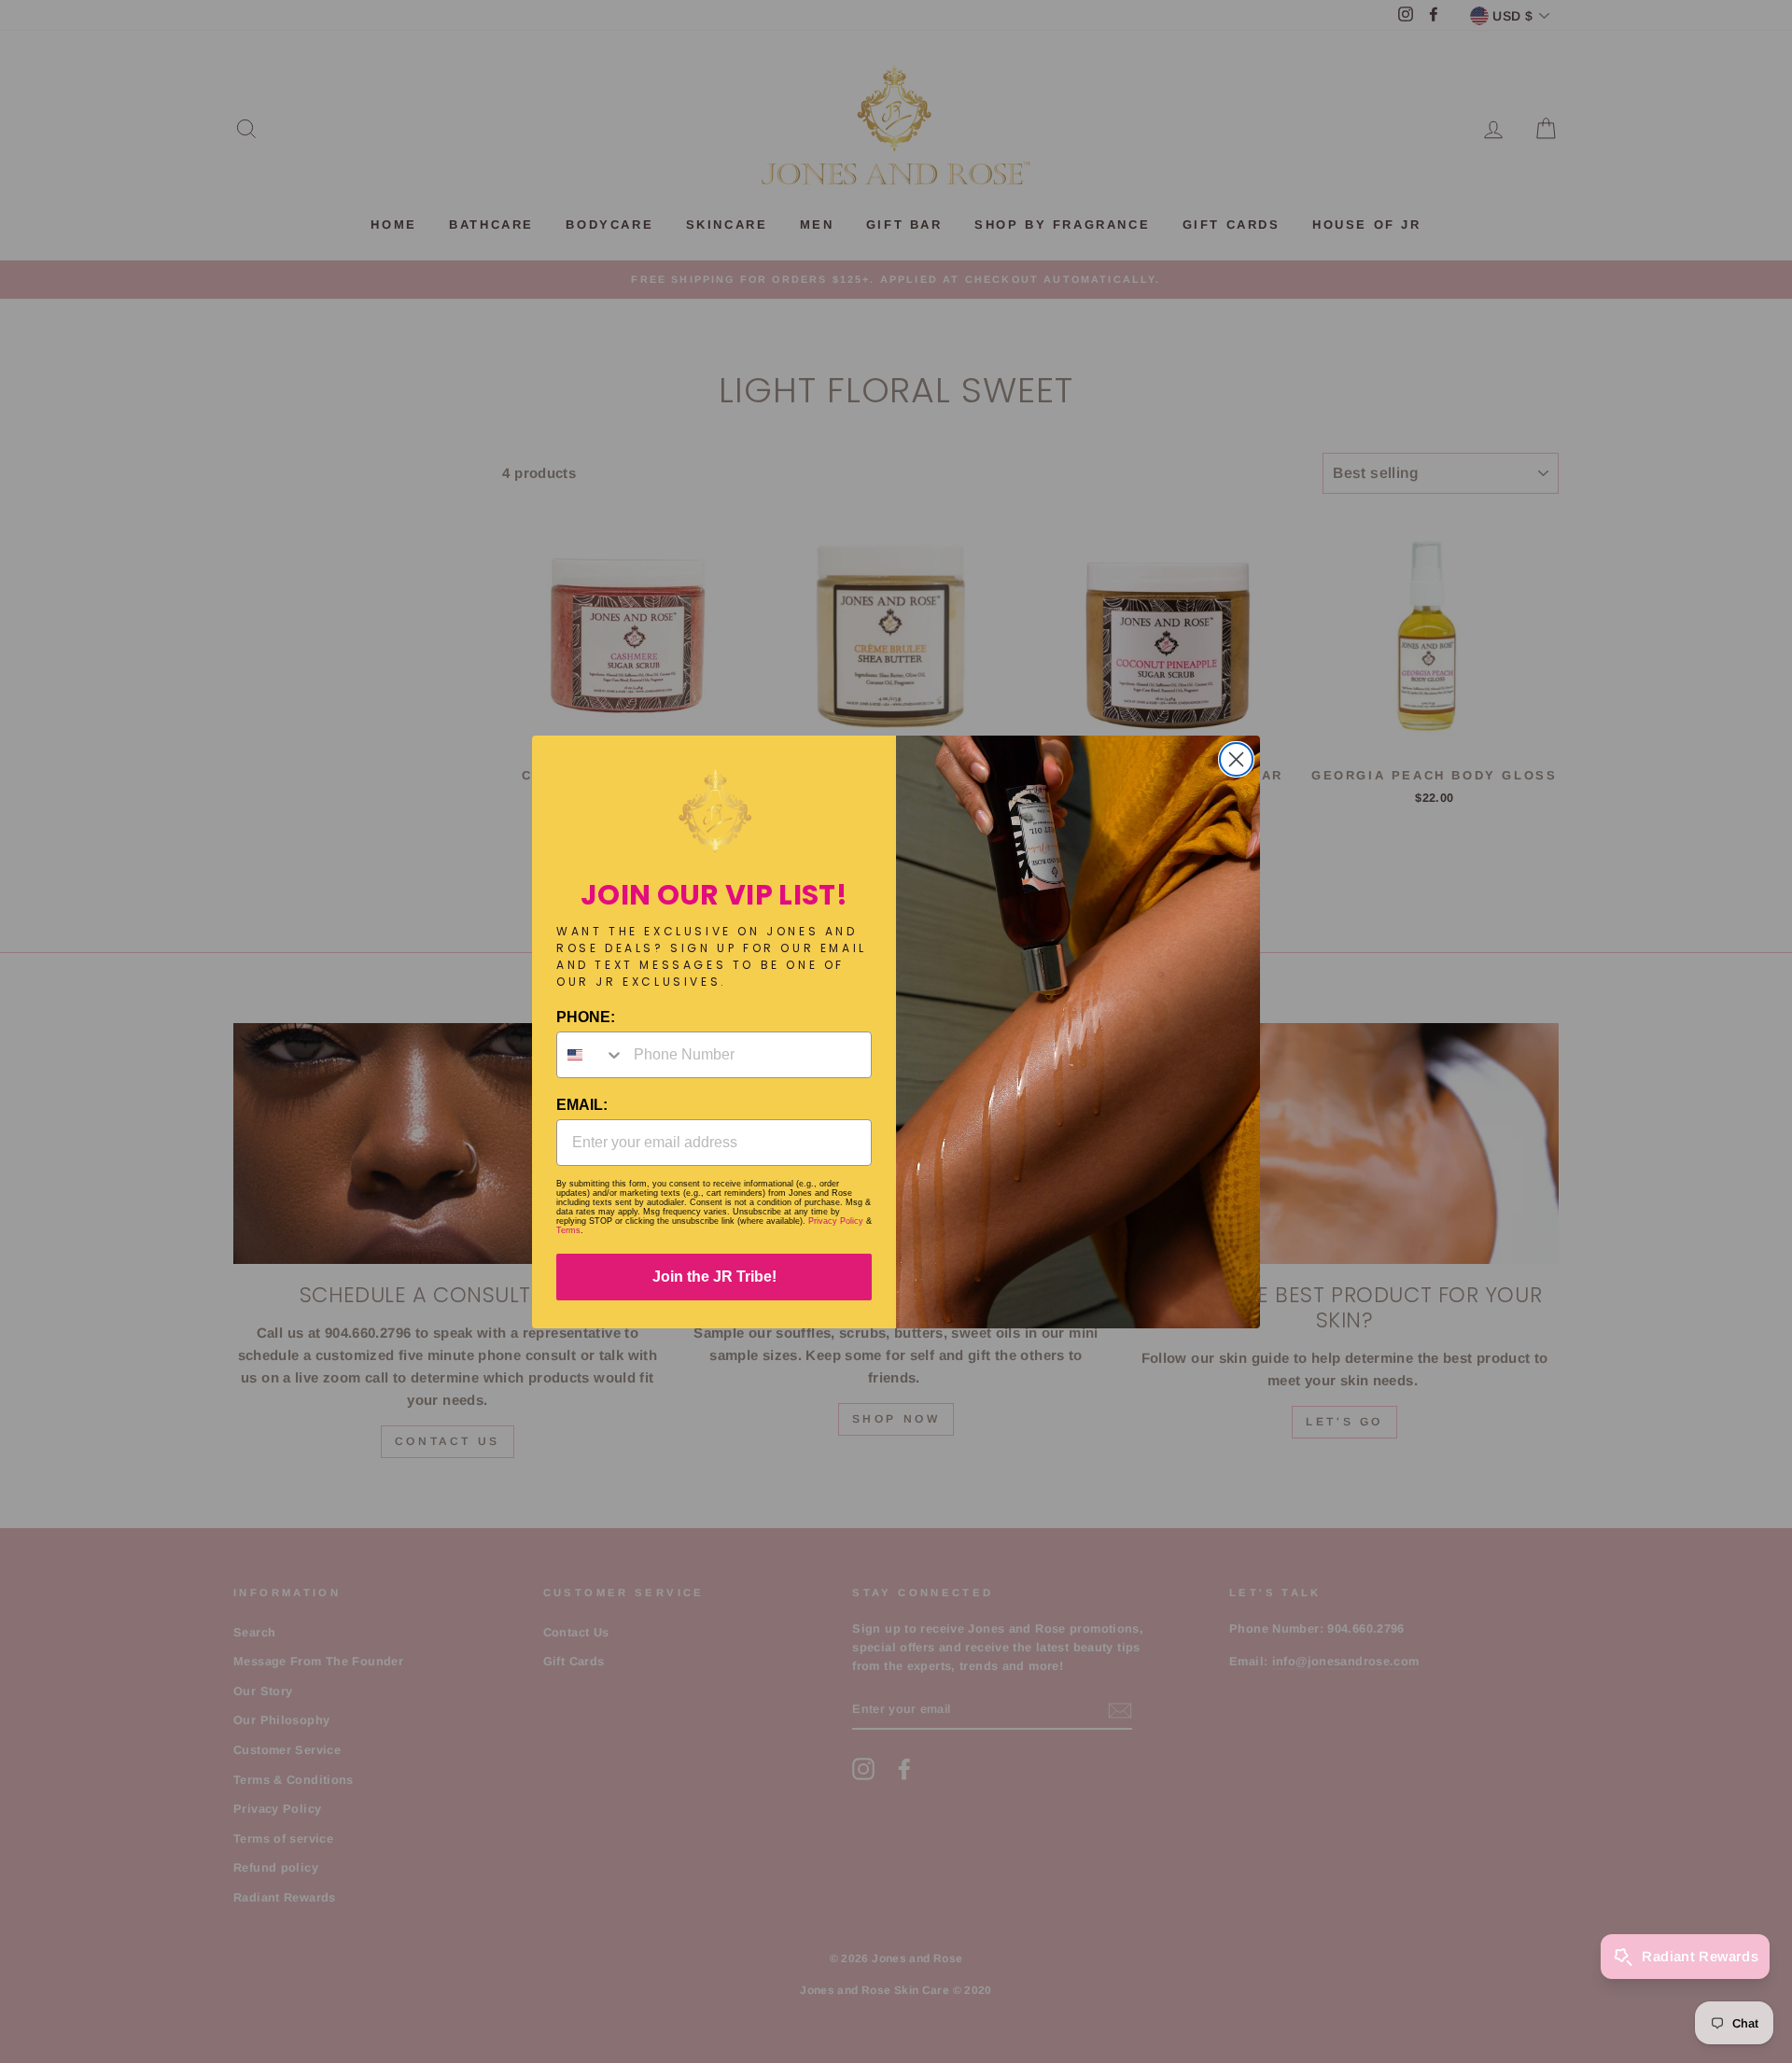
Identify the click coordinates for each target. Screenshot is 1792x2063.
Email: (582, 1105)
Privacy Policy (836, 1221)
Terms (568, 1230)
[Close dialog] (1236, 759)
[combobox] (591, 1055)
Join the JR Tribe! (714, 1277)
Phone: (586, 1017)
